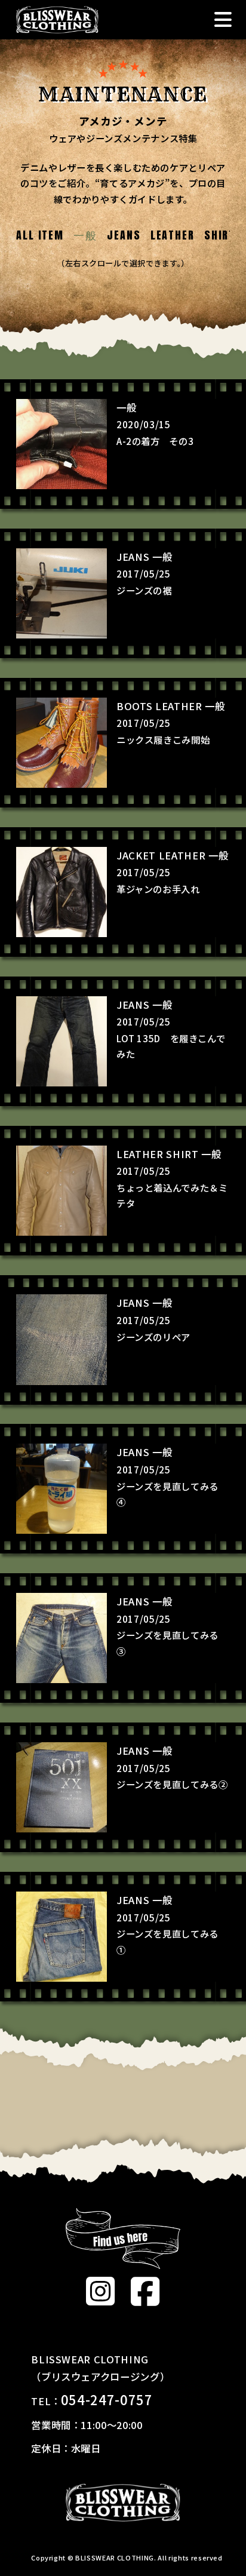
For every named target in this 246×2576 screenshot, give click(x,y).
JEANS (124, 235)
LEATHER (173, 235)
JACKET (136, 855)
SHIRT (220, 235)
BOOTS (134, 706)
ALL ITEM (40, 235)
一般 (126, 407)
